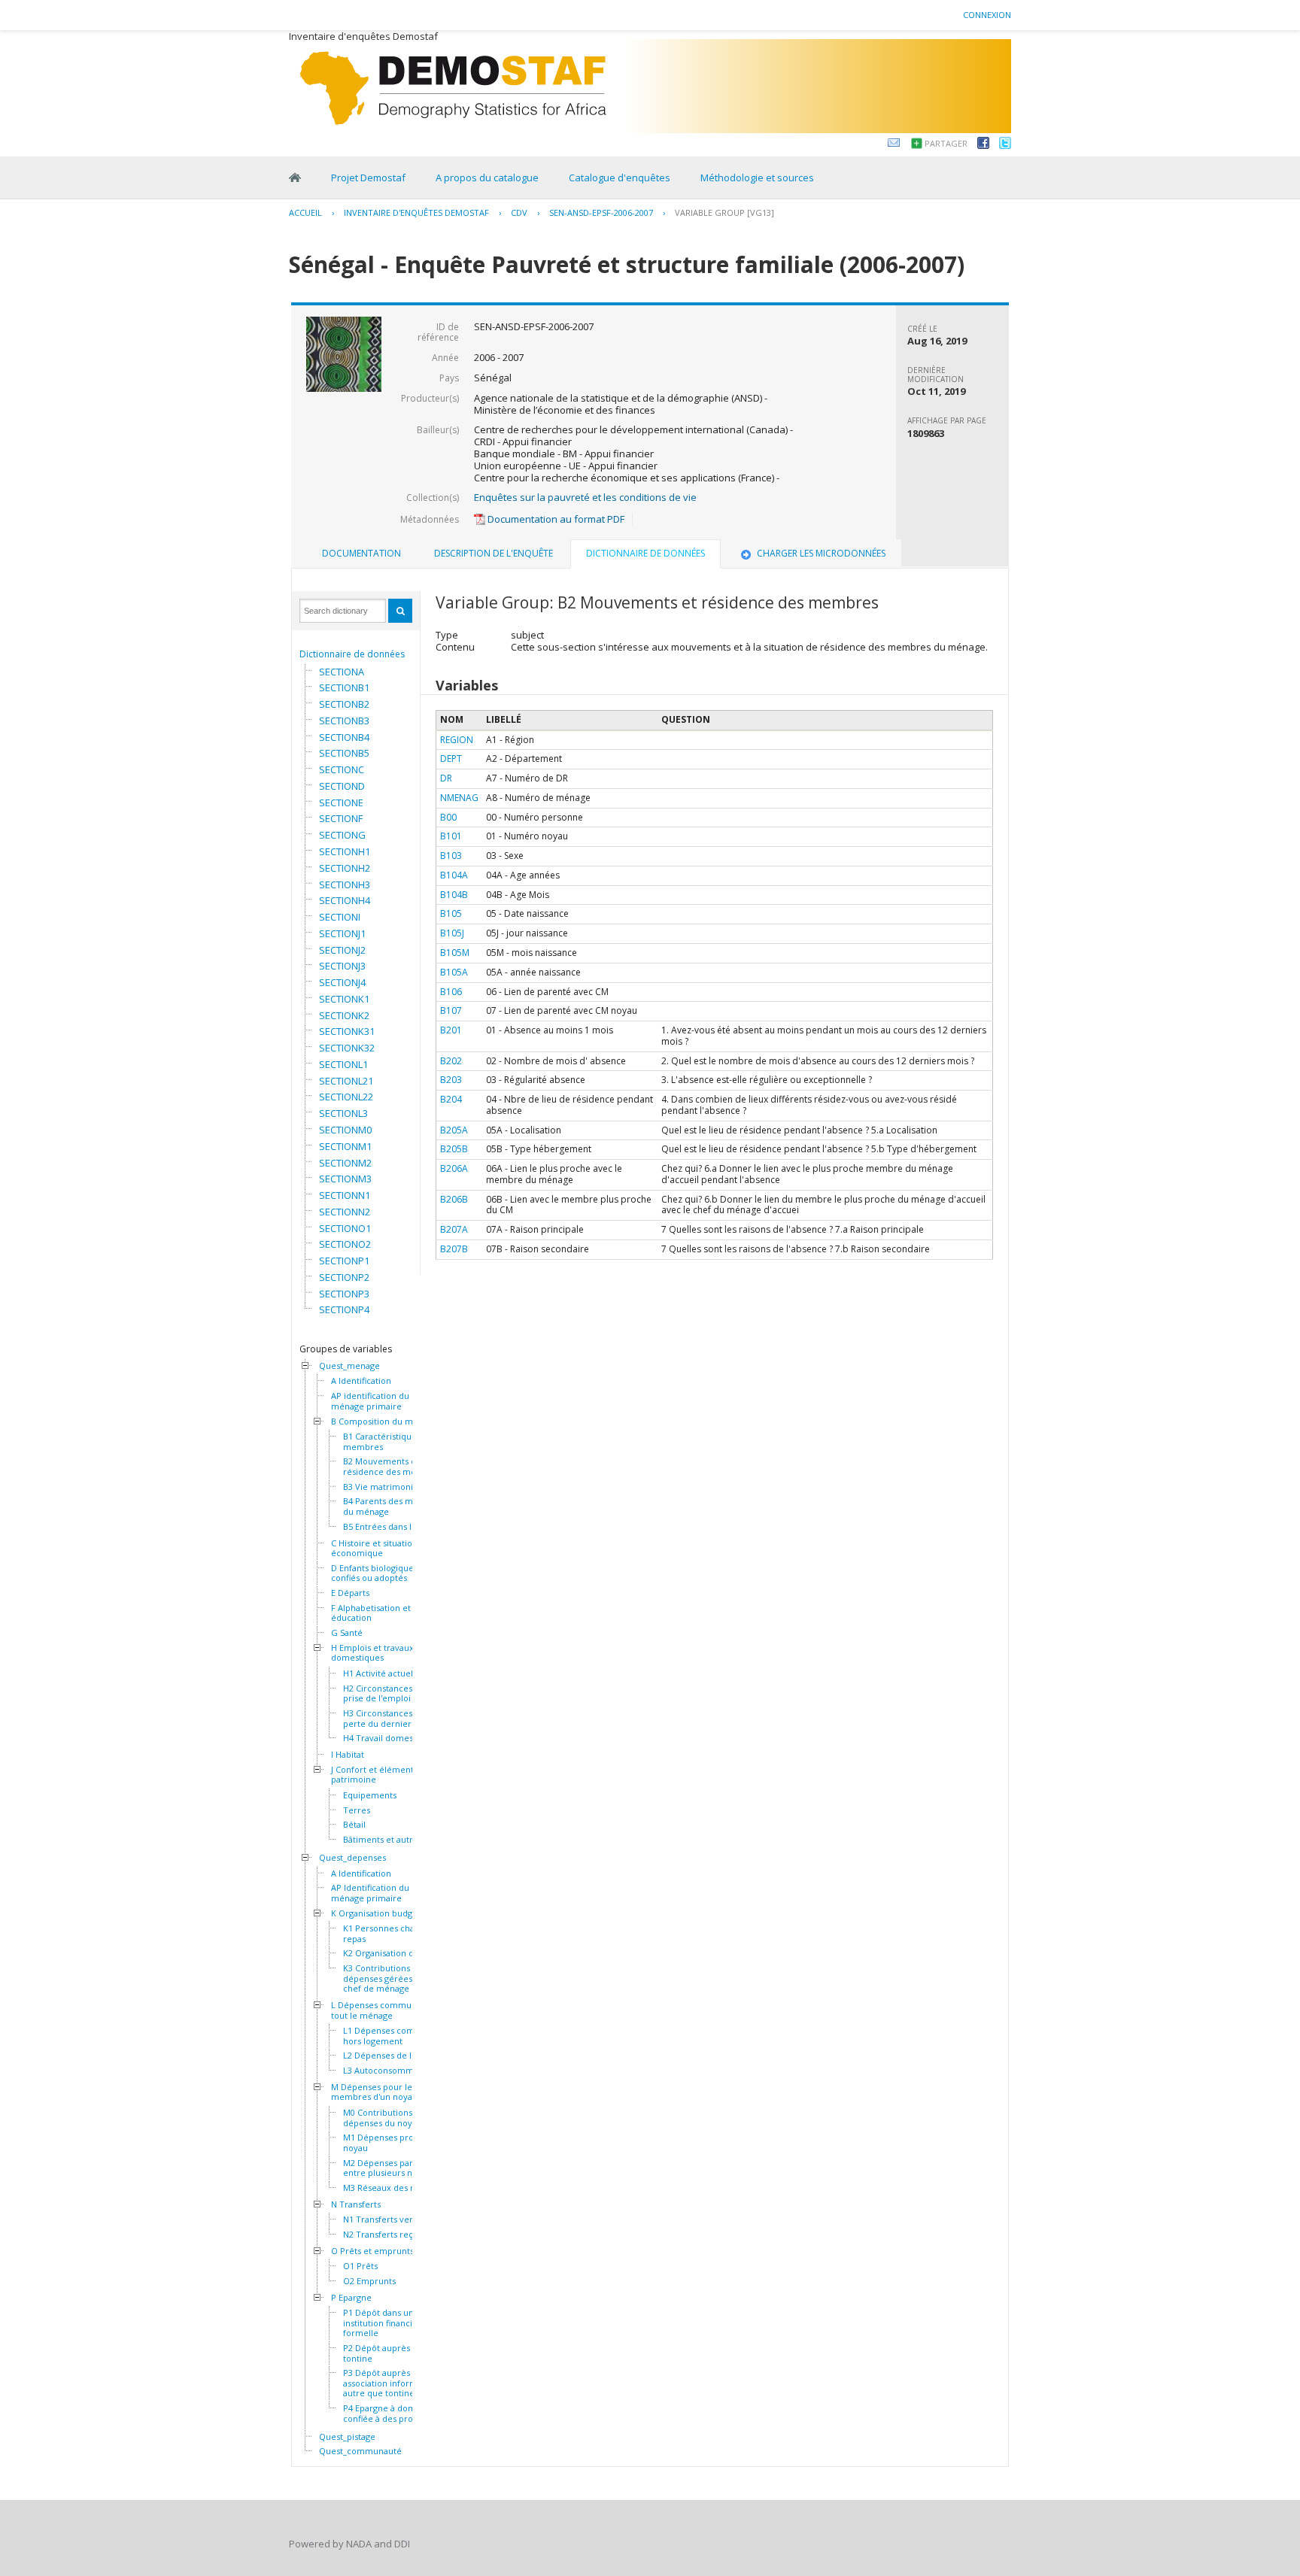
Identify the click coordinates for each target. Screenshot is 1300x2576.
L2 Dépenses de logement (396, 2056)
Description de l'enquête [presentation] (494, 553)
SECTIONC (342, 769)
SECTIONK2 (344, 1015)
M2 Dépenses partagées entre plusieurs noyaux (391, 2168)
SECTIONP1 (344, 1261)
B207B (454, 1249)
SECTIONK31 (347, 1031)
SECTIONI (340, 917)
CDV (519, 212)
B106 (451, 992)
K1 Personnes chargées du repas (396, 1933)
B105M (455, 953)
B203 (451, 1080)
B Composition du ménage (384, 1422)
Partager (946, 143)
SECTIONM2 (345, 1163)
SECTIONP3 (344, 1294)
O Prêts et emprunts (372, 2251)
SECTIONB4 (344, 737)
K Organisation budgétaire (384, 1913)
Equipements (370, 1795)
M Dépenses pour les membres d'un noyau (374, 2092)
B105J (452, 933)
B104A (454, 875)
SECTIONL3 (343, 1113)
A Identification (361, 1381)
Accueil (305, 212)
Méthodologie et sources (757, 177)
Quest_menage (349, 1366)
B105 (451, 913)
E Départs (350, 1593)
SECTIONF (341, 818)
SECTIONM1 (345, 1146)
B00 (448, 817)
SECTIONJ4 (342, 982)
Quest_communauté (360, 2451)
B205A (454, 1130)
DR (446, 778)
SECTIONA (342, 672)
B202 (451, 1061)
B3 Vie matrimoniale (384, 1487)
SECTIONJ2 (342, 950)
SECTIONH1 (345, 851)
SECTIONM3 (345, 1179)
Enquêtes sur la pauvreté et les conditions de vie (585, 497)
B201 (451, 1030)
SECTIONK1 (344, 999)
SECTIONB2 (344, 704)
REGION (457, 740)
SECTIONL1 (343, 1064)
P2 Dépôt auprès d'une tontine (389, 2353)
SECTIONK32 (347, 1048)
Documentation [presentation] (361, 553)
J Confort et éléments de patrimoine (381, 1775)
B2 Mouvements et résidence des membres (393, 1466)
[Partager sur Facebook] (983, 145)
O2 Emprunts (369, 2281)
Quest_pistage (347, 2437)
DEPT (451, 759)
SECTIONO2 (345, 1244)
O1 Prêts (360, 2266)
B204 (451, 1099)
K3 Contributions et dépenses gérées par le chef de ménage (390, 1978)
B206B (454, 1199)
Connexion (987, 15)
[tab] (361, 554)
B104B (454, 895)
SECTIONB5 (344, 753)
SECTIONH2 (345, 868)
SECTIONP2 (344, 1277)
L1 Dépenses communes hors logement (393, 2036)
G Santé (347, 1633)
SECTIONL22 (346, 1097)
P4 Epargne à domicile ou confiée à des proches (394, 2413)
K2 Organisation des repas (395, 1953)
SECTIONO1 (345, 1228)
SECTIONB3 (344, 721)
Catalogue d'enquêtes (620, 177)
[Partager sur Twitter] (1005, 145)
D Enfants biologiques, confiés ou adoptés (375, 1573)
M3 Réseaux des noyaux (391, 2188)
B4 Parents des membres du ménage (394, 1506)
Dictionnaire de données (352, 654)
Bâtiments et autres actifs (394, 1840)
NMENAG (459, 798)
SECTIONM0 (345, 1130)
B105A (454, 972)
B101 (451, 836)
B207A (454, 1229)
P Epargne (351, 2298)
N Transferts (356, 2204)
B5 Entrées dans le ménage (398, 1527)
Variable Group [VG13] (724, 212)
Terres (357, 1810)
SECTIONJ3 (342, 966)
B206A (454, 1168)
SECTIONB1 (344, 687)
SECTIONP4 (344, 1309)
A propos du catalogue (487, 177)
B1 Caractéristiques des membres (390, 1441)
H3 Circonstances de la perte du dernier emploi (393, 1718)
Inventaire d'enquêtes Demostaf (416, 212)
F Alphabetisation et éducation (371, 1613)
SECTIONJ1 (342, 933)
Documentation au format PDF (555, 519)
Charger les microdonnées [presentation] (821, 553)
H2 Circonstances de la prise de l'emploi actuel (390, 1693)
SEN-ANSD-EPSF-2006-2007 (601, 212)
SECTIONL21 (346, 1081)
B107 (451, 1010)
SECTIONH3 (345, 884)
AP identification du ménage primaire (370, 1401)
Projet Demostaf (368, 177)
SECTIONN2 (345, 1212)
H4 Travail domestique (389, 1738)
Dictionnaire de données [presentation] (645, 553)
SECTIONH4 (345, 900)
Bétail (354, 1825)
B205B (454, 1149)
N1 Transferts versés (384, 2219)
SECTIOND (342, 786)
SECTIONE (341, 803)
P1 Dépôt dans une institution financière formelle (385, 2323)
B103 (451, 856)
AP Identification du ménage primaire (370, 1893)
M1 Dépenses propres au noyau (393, 2142)
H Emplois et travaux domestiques (372, 1653)
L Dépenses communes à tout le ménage (382, 2010)
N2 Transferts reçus (383, 2235)
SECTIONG (342, 835)
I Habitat (348, 1755)
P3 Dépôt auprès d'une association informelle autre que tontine (389, 2383)
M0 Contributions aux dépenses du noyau (386, 2118)
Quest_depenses (352, 1858)
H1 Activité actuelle (382, 1673)
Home (295, 177)
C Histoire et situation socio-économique (387, 1548)
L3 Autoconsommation (389, 2071)
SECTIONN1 (345, 1195)
